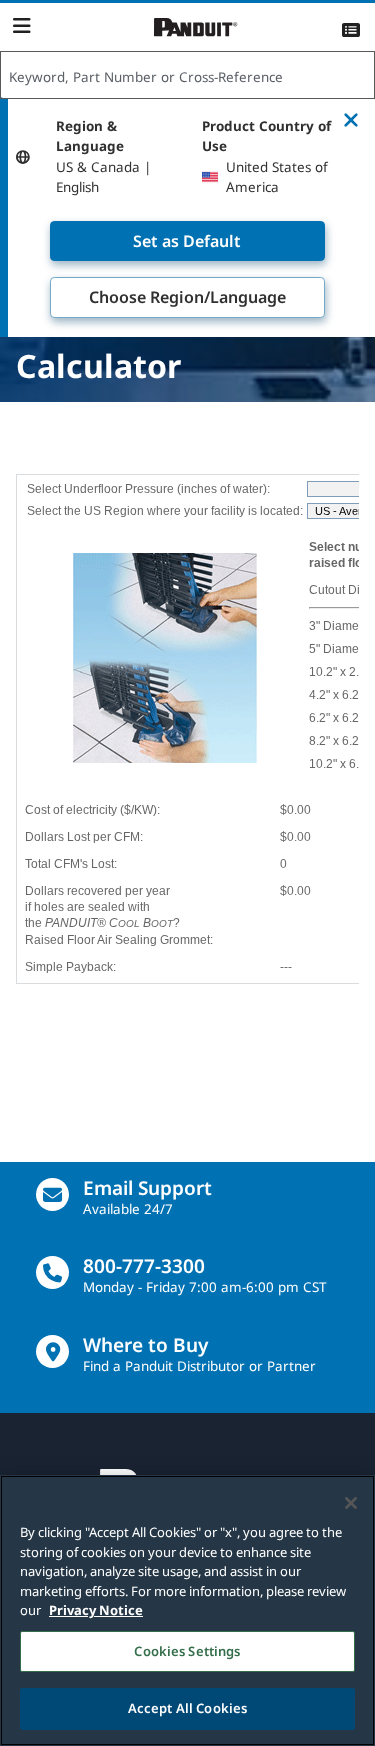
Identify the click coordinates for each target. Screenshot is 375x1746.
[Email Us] (52, 1194)
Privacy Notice (96, 1610)
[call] (52, 1272)
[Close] (351, 1503)
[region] (187, 1610)
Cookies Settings (187, 1651)
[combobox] (187, 76)
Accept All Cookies (187, 1708)
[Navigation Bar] (21, 26)
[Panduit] (196, 27)
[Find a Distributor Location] (52, 1351)
